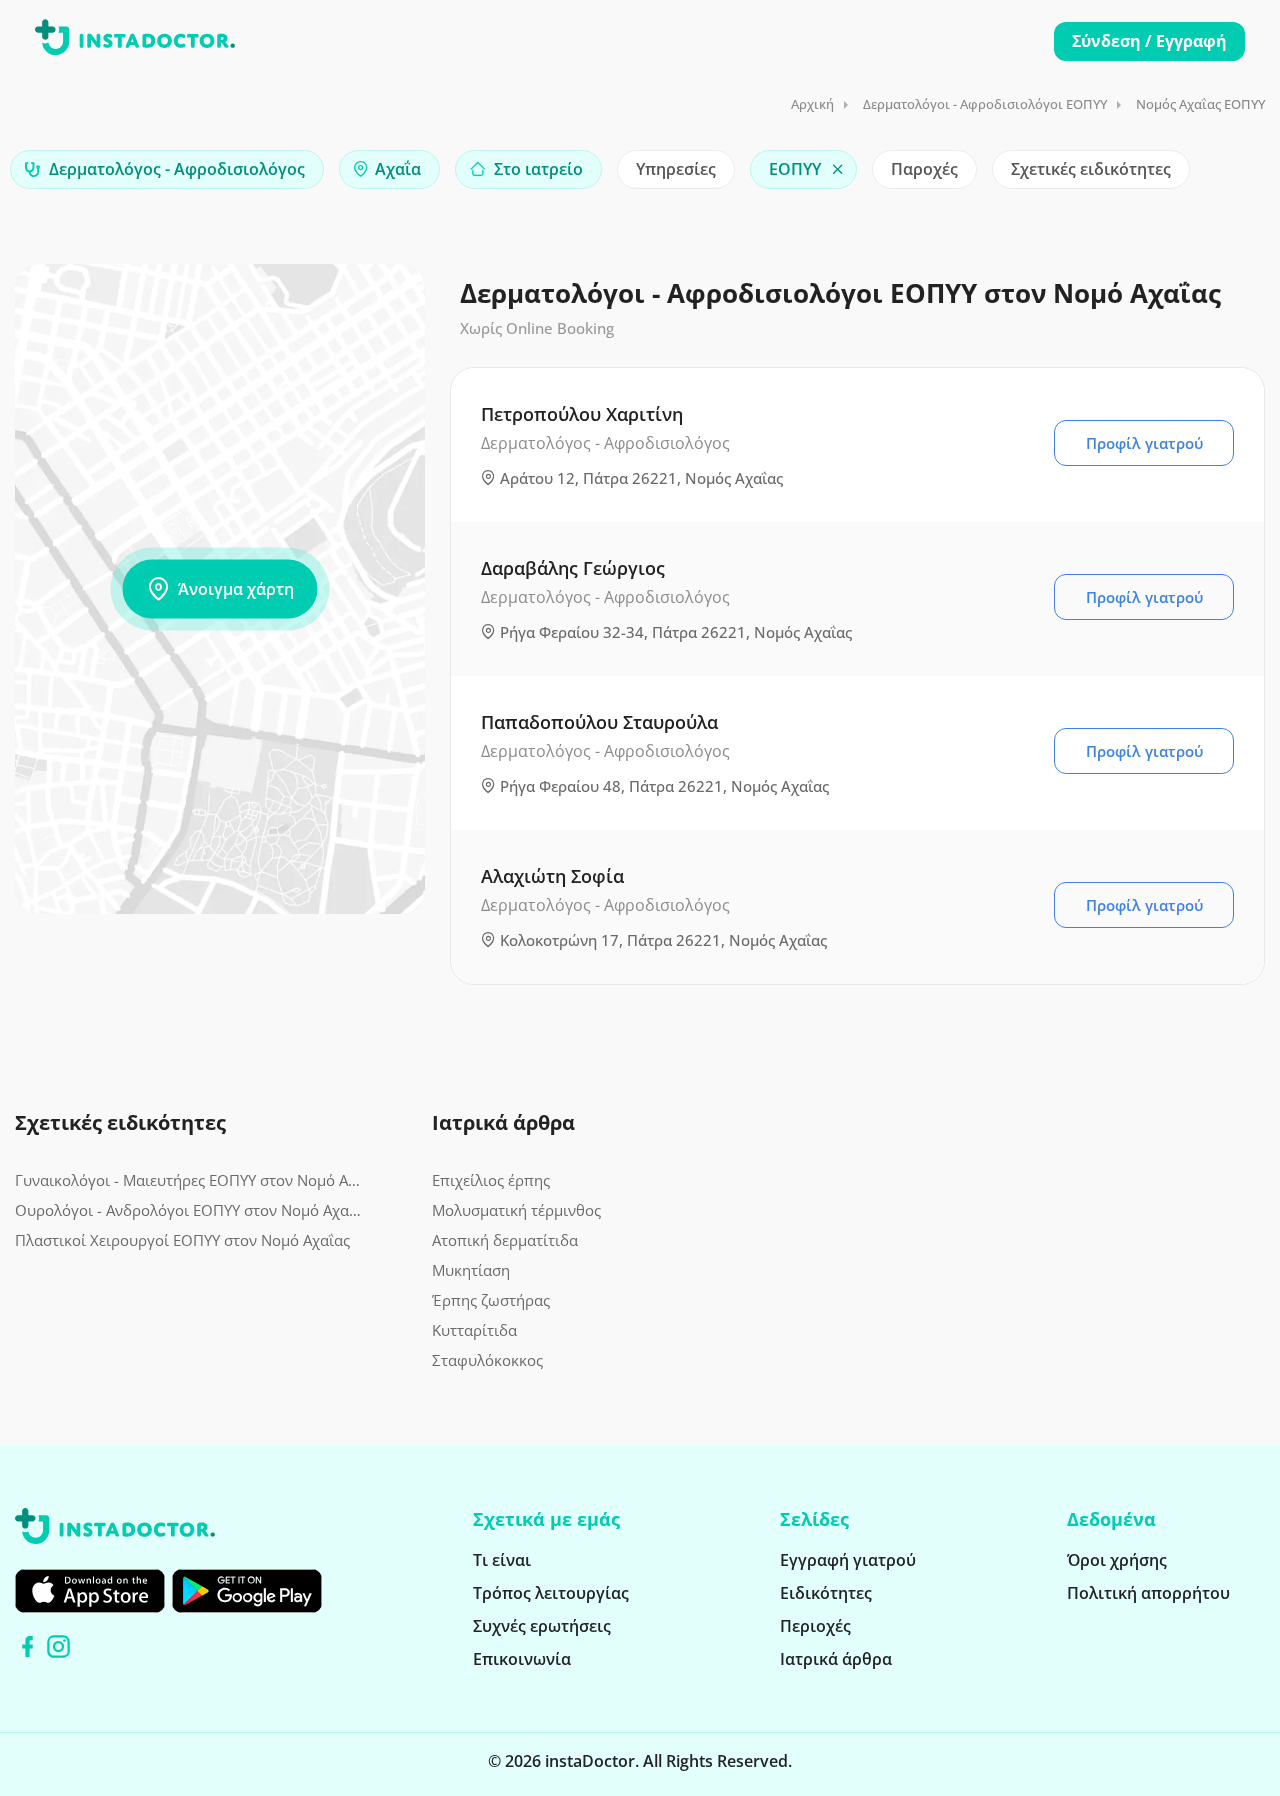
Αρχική (812, 104)
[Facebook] (27, 1646)
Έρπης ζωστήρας (491, 1300)
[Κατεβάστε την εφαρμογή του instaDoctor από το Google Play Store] (247, 1591)
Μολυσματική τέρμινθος (516, 1210)
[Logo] (135, 41)
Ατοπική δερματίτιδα (505, 1240)
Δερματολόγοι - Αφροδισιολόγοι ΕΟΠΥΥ (985, 104)
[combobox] (167, 169)
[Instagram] (58, 1646)
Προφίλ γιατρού (1144, 443)
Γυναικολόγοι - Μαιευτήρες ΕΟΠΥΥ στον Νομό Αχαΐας (188, 1180)
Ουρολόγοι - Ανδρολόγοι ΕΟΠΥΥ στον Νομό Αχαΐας (188, 1210)
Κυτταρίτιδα (474, 1330)
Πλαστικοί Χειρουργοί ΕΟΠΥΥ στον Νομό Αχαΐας (182, 1240)
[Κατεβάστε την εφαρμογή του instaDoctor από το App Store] (90, 1591)
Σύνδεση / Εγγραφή (1149, 41)
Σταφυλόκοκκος (487, 1360)
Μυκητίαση (471, 1270)
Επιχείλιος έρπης (491, 1180)
